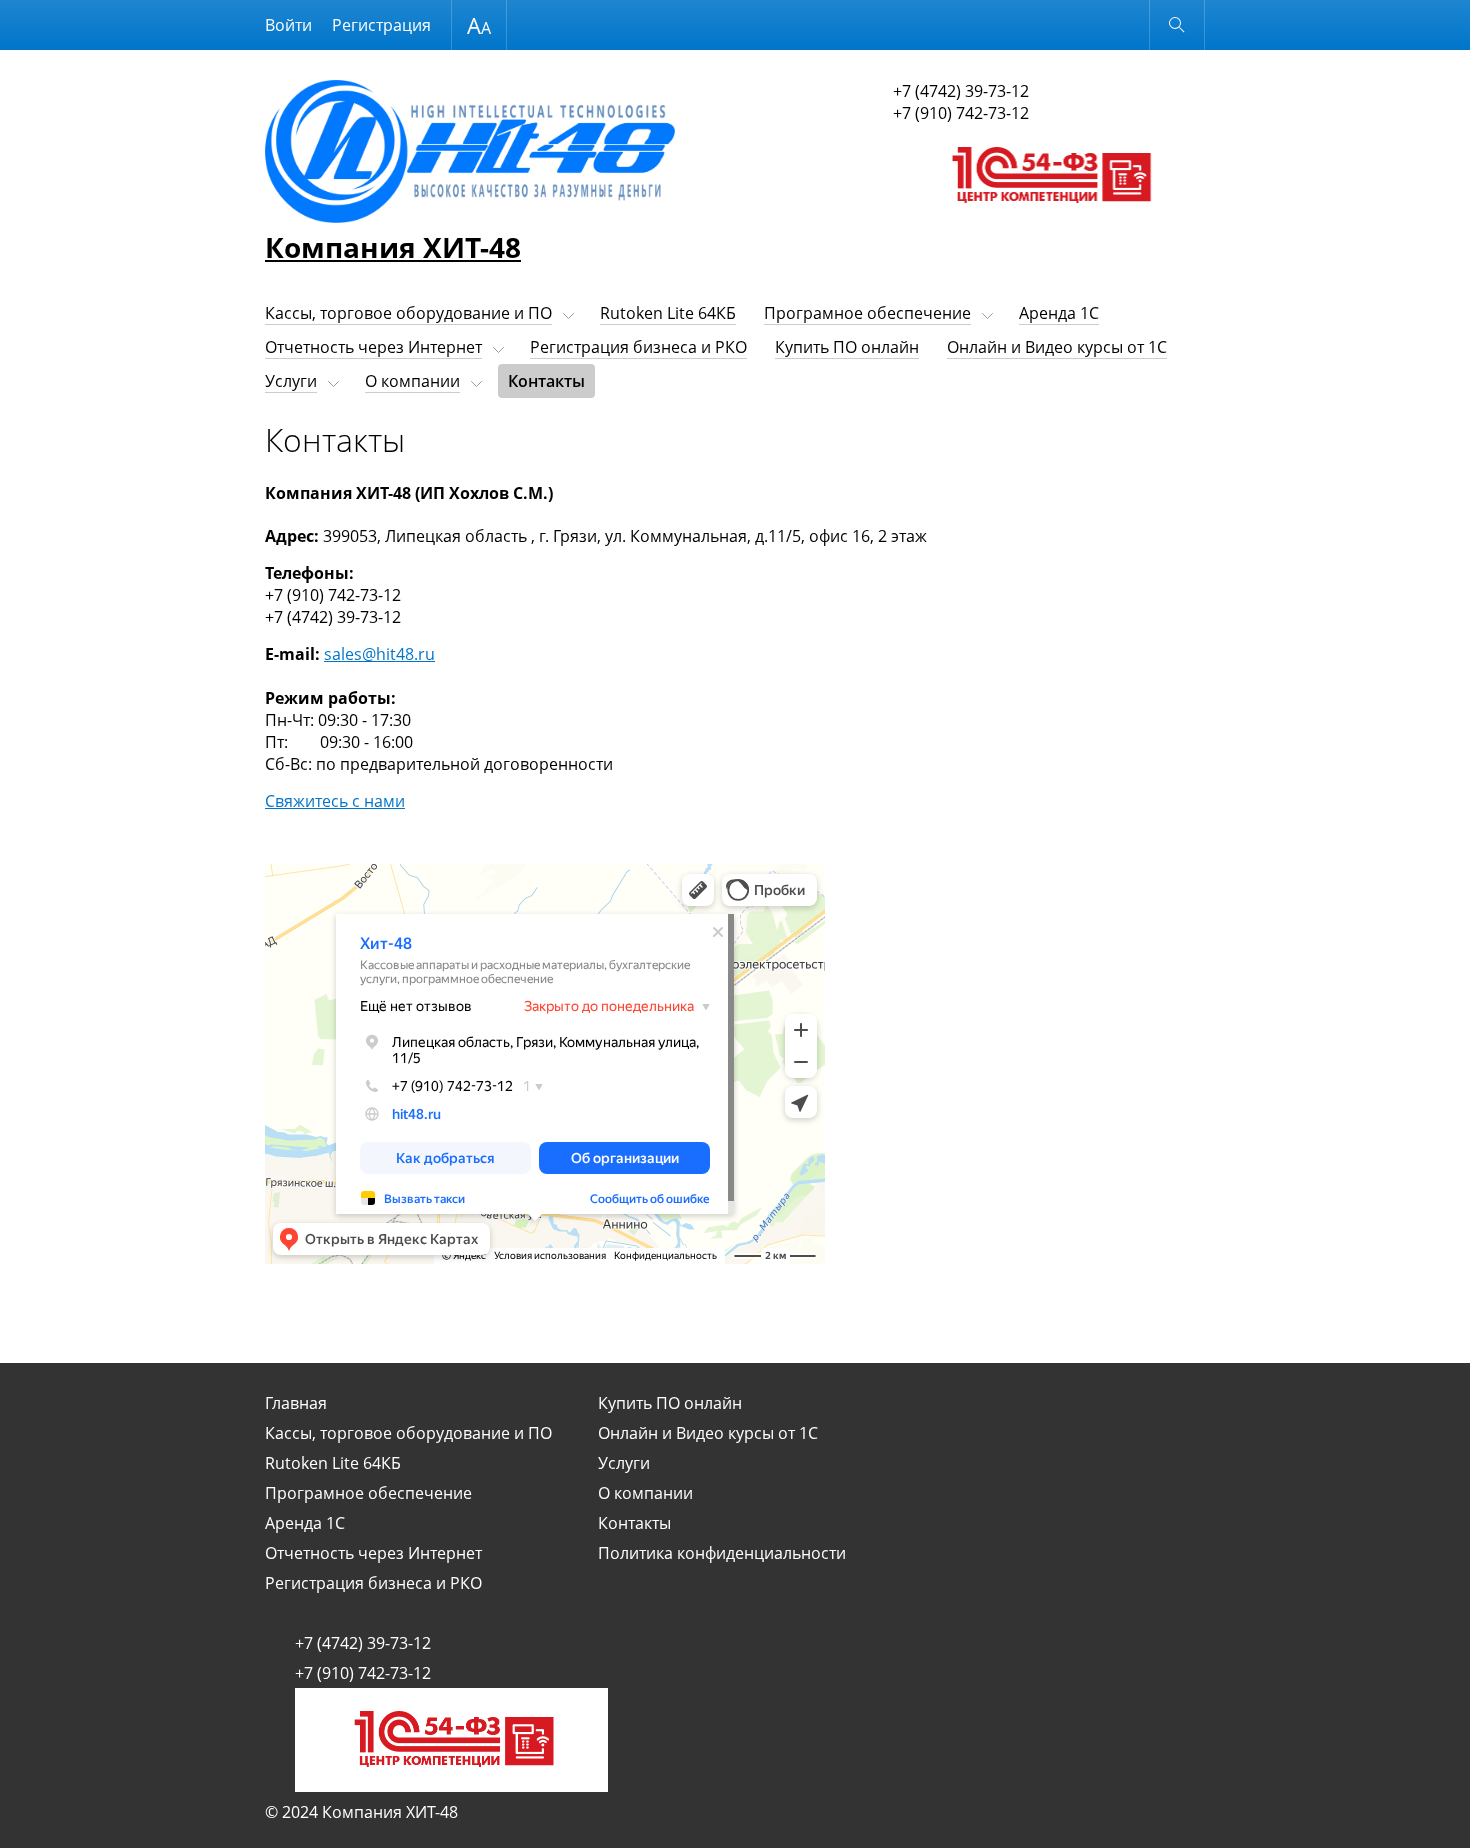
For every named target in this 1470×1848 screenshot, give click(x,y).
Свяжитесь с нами (335, 801)
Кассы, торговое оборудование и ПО (408, 313)
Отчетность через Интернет (373, 347)
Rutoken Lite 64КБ (668, 313)
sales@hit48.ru (379, 654)
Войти (288, 25)
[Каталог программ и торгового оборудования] (1049, 222)
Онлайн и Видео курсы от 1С (1057, 347)
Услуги (291, 381)
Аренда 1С (1059, 313)
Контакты (546, 381)
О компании (412, 381)
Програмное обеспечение (867, 313)
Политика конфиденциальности (722, 1553)
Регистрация (381, 25)
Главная (296, 1403)
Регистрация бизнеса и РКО (638, 347)
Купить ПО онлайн (847, 347)
